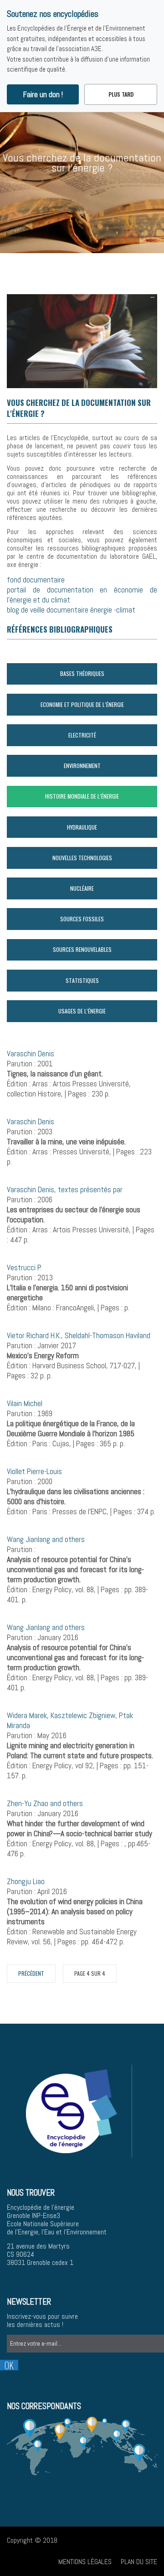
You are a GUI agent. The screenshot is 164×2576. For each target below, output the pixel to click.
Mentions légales (85, 2562)
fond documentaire (36, 580)
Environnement (82, 766)
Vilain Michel (25, 1403)
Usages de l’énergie (82, 1011)
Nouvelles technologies (82, 858)
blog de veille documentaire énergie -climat (72, 610)
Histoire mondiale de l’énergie (82, 796)
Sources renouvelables (82, 949)
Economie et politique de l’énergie (82, 704)
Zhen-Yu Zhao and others (45, 1803)
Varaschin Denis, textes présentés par (65, 1189)
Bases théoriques (82, 673)
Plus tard (121, 94)
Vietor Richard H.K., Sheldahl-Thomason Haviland (79, 1335)
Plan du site (139, 2562)
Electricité (82, 735)
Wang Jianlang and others (46, 1539)
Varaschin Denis (31, 1054)
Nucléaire (82, 888)
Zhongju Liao (26, 1881)
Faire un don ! (43, 94)
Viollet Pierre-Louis (34, 1471)
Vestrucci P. (24, 1267)
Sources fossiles (82, 919)
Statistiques (82, 980)
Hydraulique (82, 827)
